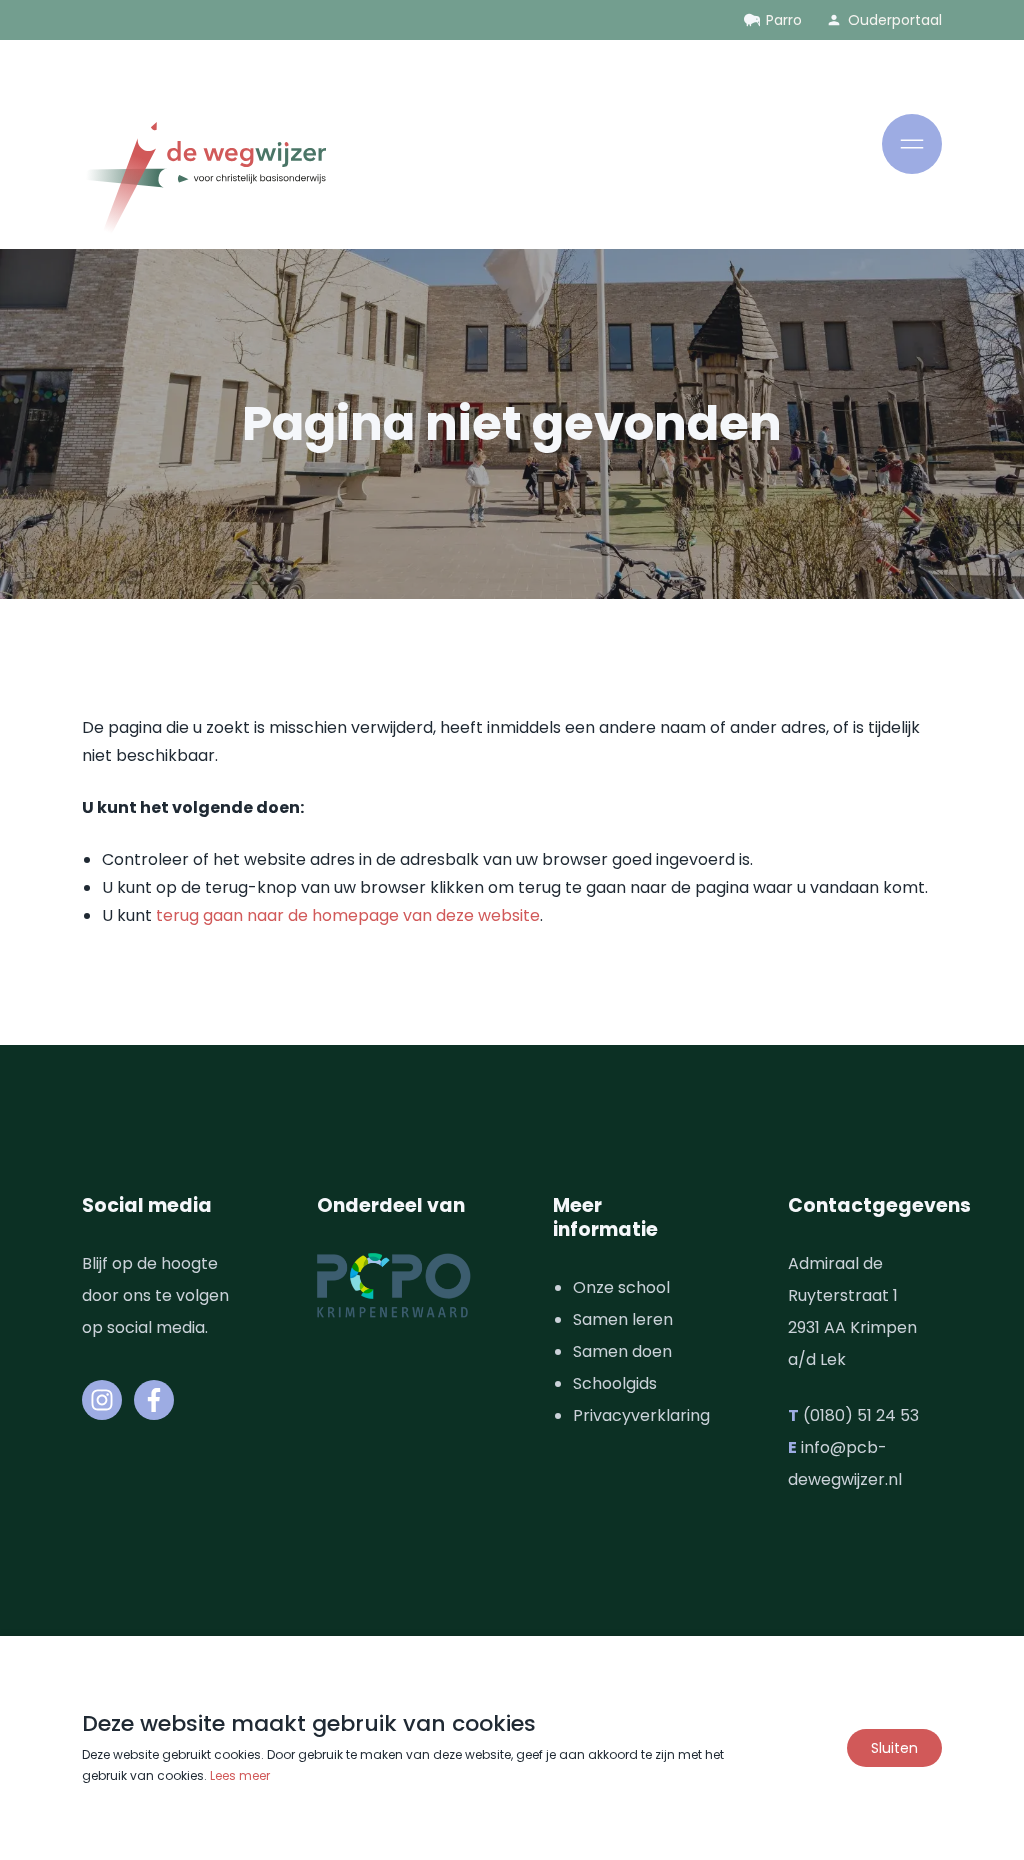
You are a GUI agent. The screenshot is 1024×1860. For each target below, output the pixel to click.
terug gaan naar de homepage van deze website (348, 915)
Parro (784, 20)
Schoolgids (615, 1383)
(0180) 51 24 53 (861, 1415)
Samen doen (622, 1351)
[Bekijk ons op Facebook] (154, 1400)
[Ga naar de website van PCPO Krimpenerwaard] (394, 1285)
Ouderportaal (895, 20)
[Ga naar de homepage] (204, 181)
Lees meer (240, 1775)
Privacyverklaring (641, 1415)
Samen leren (623, 1319)
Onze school (621, 1287)
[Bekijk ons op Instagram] (102, 1400)
